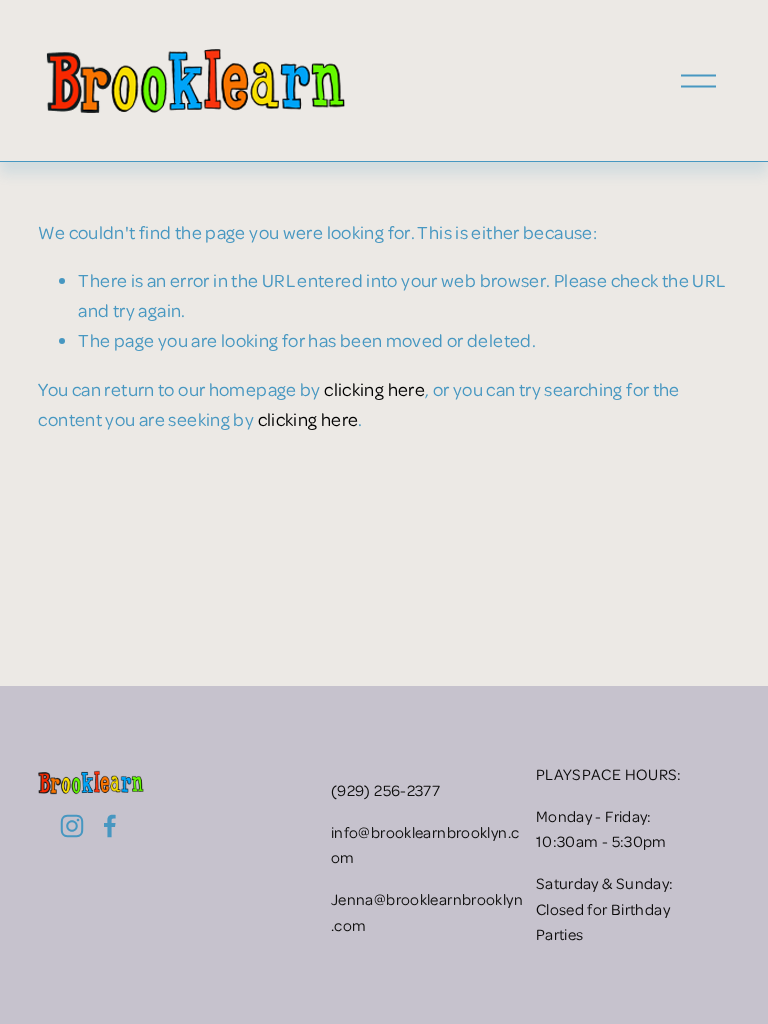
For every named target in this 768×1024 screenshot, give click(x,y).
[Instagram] (72, 826)
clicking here (374, 388)
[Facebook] (110, 826)
